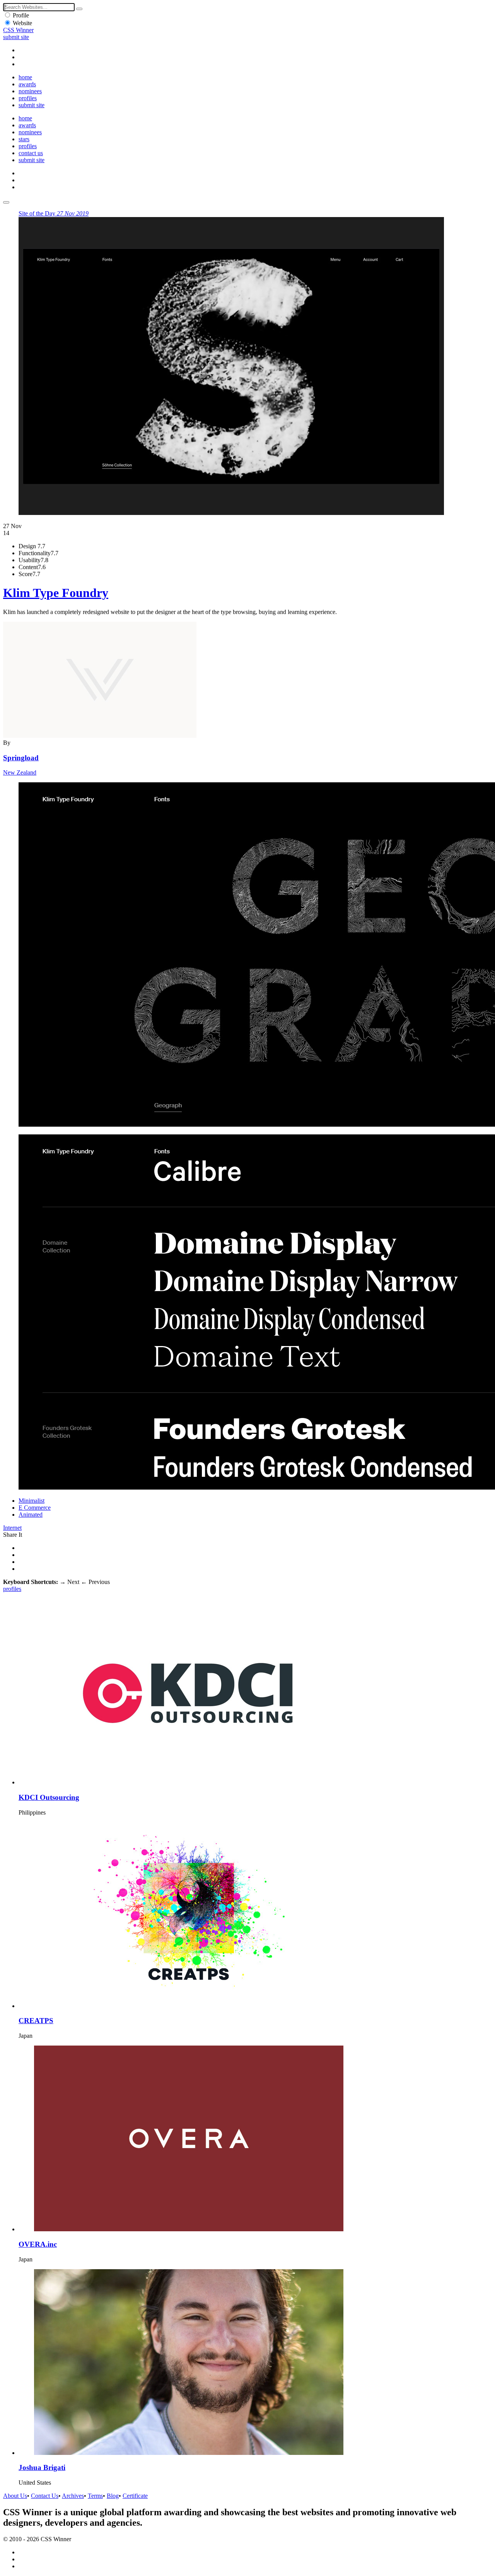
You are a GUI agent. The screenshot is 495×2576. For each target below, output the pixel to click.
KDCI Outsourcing (49, 1797)
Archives (73, 2496)
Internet (12, 1528)
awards (27, 84)
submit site (16, 37)
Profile (21, 15)
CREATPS (36, 2021)
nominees (30, 91)
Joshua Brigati (42, 2467)
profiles (28, 98)
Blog (113, 2496)
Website (22, 23)
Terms (95, 2496)
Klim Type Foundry (56, 593)
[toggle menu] (6, 202)
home (25, 77)
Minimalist (32, 1501)
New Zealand (20, 772)
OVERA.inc (38, 2244)
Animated (31, 1515)
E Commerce (35, 1508)
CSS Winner (18, 30)
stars (24, 139)
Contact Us (45, 2496)
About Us (15, 2496)
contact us (31, 153)
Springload (21, 758)
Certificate (135, 2496)
